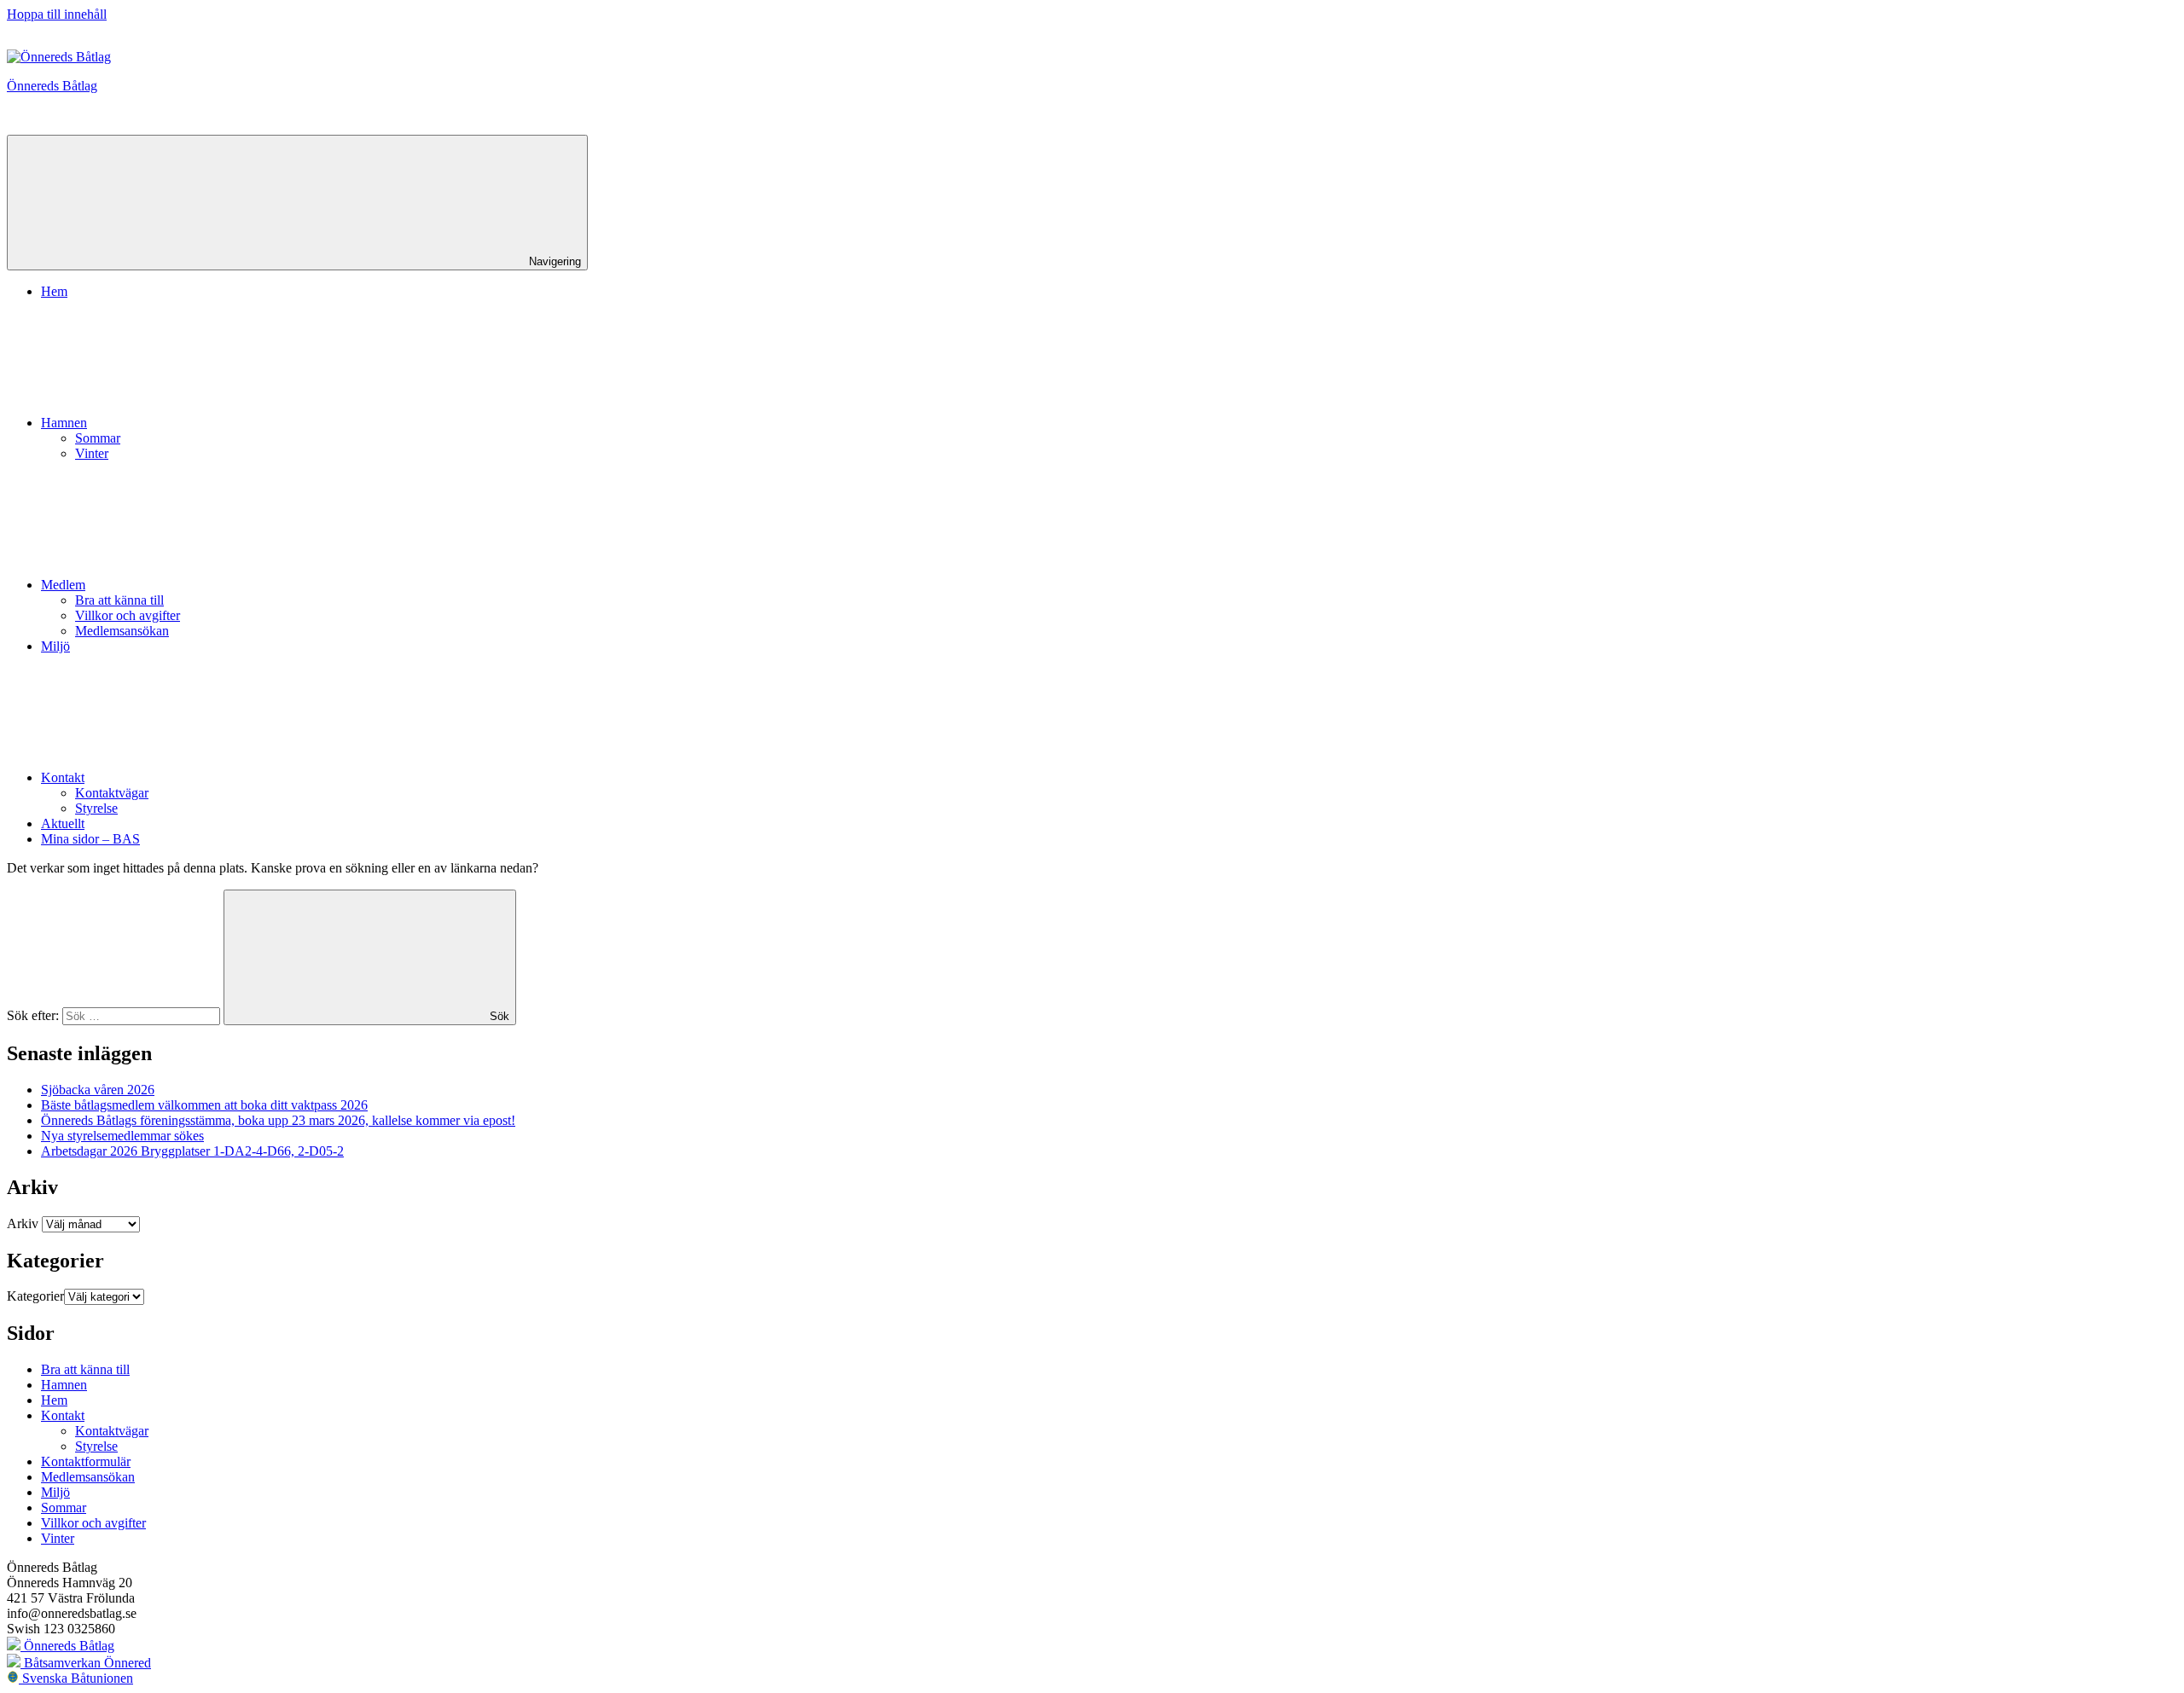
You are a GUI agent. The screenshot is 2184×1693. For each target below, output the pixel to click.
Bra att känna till (119, 600)
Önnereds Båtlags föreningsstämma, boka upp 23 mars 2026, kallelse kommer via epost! (278, 1120)
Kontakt (63, 777)
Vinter (92, 453)
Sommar (98, 438)
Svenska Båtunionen (76, 1678)
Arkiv (23, 1223)
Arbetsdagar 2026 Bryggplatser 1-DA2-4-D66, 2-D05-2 (192, 1151)
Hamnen (64, 423)
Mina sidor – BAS (90, 839)
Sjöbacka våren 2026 (98, 1090)
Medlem (63, 585)
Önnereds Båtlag (52, 86)
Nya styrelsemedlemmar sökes (122, 1136)
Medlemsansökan (122, 631)
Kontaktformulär (86, 1461)
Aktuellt (63, 823)
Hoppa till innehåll (57, 14)
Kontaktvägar (112, 793)
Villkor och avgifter (128, 615)
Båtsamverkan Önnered (86, 1663)
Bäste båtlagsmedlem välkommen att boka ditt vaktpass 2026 (204, 1105)
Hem (54, 291)
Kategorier (35, 1296)
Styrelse (96, 808)
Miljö (55, 646)
